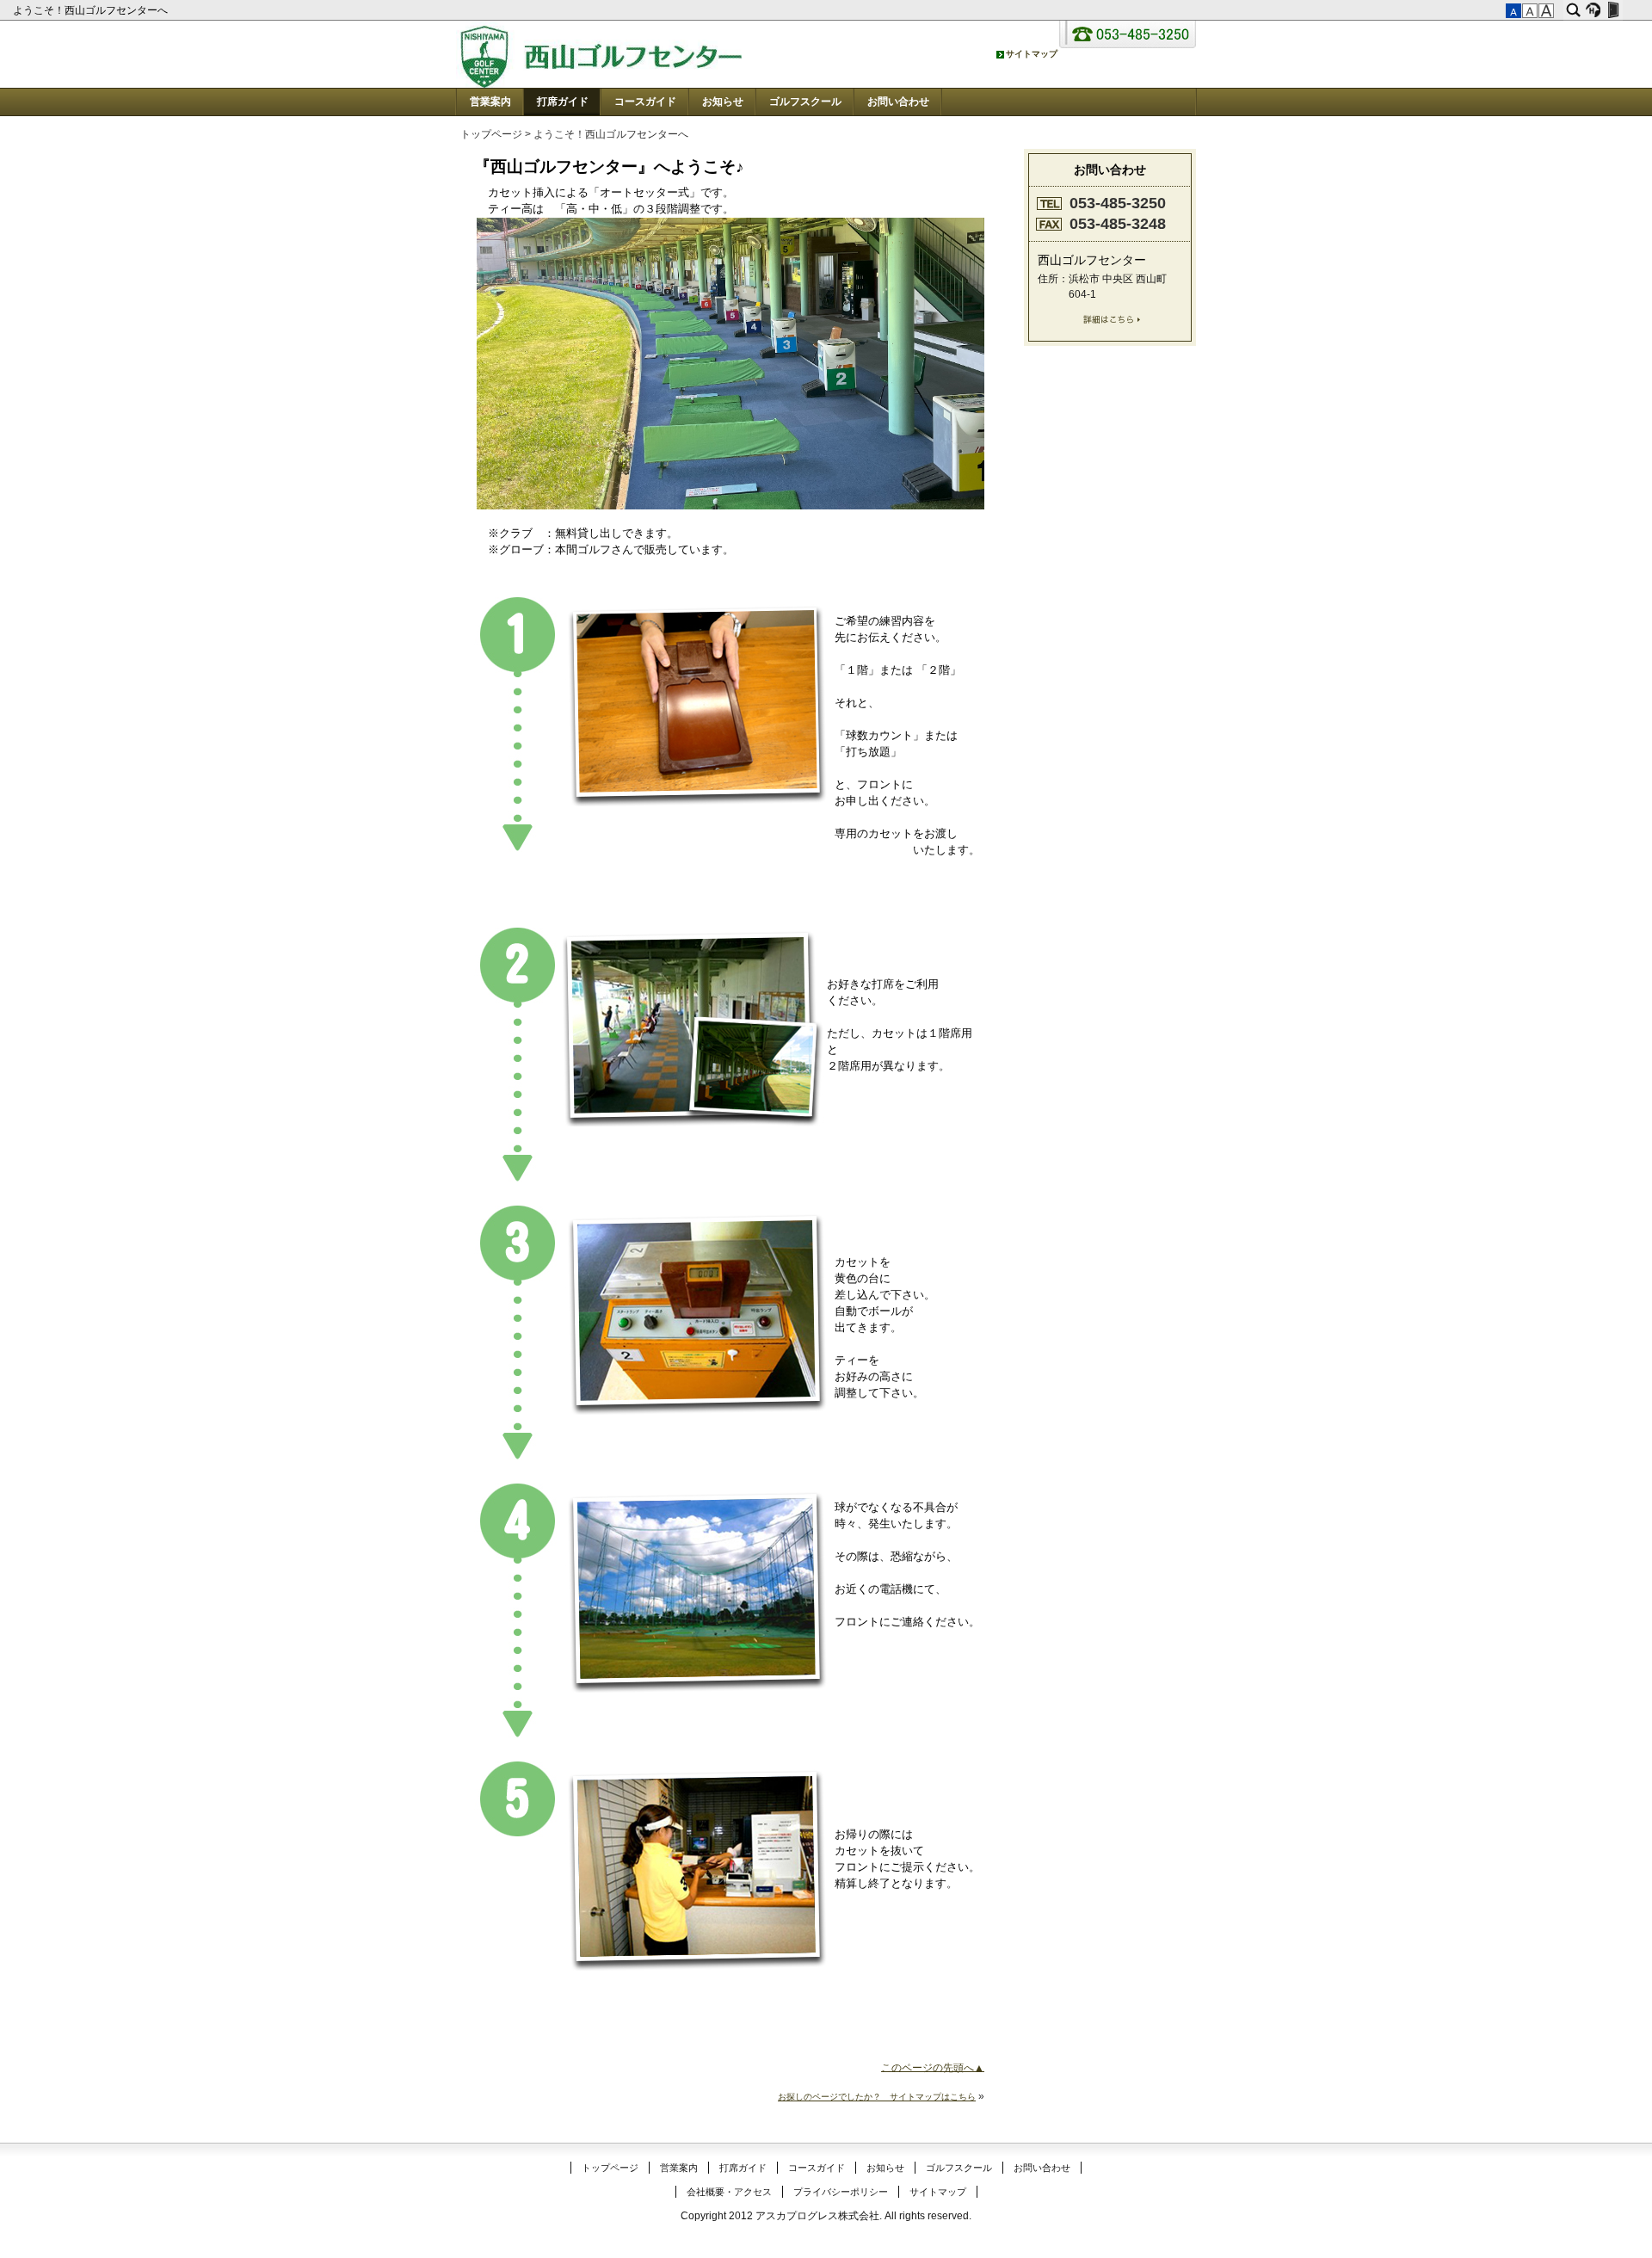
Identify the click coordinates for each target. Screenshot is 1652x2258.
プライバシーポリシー (841, 2192)
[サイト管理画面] (1613, 10)
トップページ (491, 134)
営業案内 (490, 102)
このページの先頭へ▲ (933, 2067)
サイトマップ (938, 2192)
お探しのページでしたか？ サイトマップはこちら (877, 2097)
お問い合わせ (898, 102)
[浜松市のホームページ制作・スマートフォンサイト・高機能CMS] (1593, 10)
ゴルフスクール (805, 102)
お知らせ (723, 102)
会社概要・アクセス (729, 2192)
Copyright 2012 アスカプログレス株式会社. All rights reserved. (826, 2216)
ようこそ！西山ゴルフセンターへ (92, 10)
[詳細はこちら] (1110, 323)
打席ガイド (563, 102)
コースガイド (645, 102)
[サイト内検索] (1573, 10)
